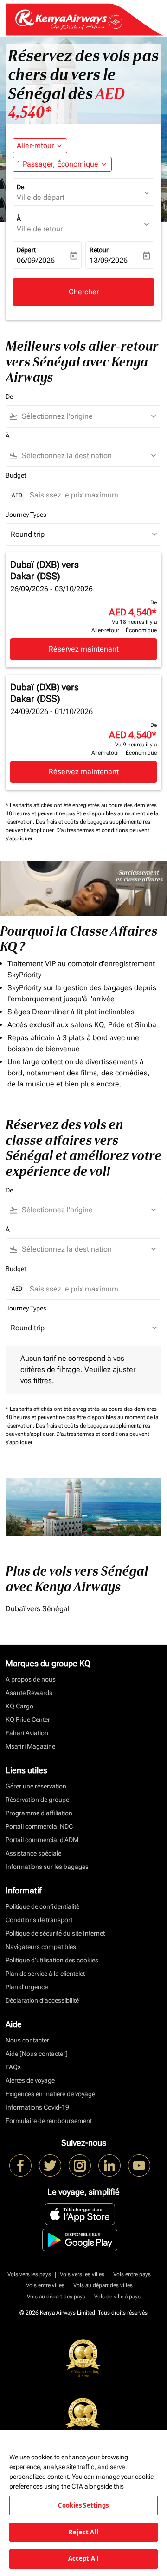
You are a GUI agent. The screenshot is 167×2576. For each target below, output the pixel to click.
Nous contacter (27, 2040)
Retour (99, 250)
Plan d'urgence (27, 1987)
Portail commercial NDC (39, 1826)
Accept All (83, 2558)
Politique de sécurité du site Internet (55, 1933)
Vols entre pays (132, 2274)
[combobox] (88, 416)
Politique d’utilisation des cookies (52, 1960)
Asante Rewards (29, 1693)
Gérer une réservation (36, 1786)
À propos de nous (31, 1679)
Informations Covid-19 (37, 2107)
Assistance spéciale (33, 1853)
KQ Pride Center (28, 1719)
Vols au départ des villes (103, 2285)
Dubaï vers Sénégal (38, 1609)
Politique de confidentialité (42, 1906)
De (20, 187)
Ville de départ (41, 197)
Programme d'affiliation (39, 1813)
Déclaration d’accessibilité (42, 2000)
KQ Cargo (19, 1706)
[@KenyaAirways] (50, 2166)
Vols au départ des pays (56, 2297)
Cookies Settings (83, 2505)
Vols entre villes (45, 2285)
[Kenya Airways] (20, 2166)
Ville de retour (40, 229)
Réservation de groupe (37, 1800)
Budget (16, 475)
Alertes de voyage (30, 2080)
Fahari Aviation (27, 1733)
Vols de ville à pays (117, 2297)
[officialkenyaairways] (80, 2166)
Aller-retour (35, 146)
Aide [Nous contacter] (37, 2054)
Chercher (84, 292)
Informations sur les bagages (47, 1867)
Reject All (83, 2532)
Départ (26, 250)
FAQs (13, 2067)
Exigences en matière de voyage (50, 2094)
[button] (62, 164)
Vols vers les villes (82, 2274)
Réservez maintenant (84, 649)
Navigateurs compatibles (41, 1947)
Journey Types (26, 515)
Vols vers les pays (29, 2274)
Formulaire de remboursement (49, 2121)
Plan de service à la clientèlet (45, 1974)
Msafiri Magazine (30, 1746)
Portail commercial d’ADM (42, 1840)
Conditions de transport (39, 1920)
